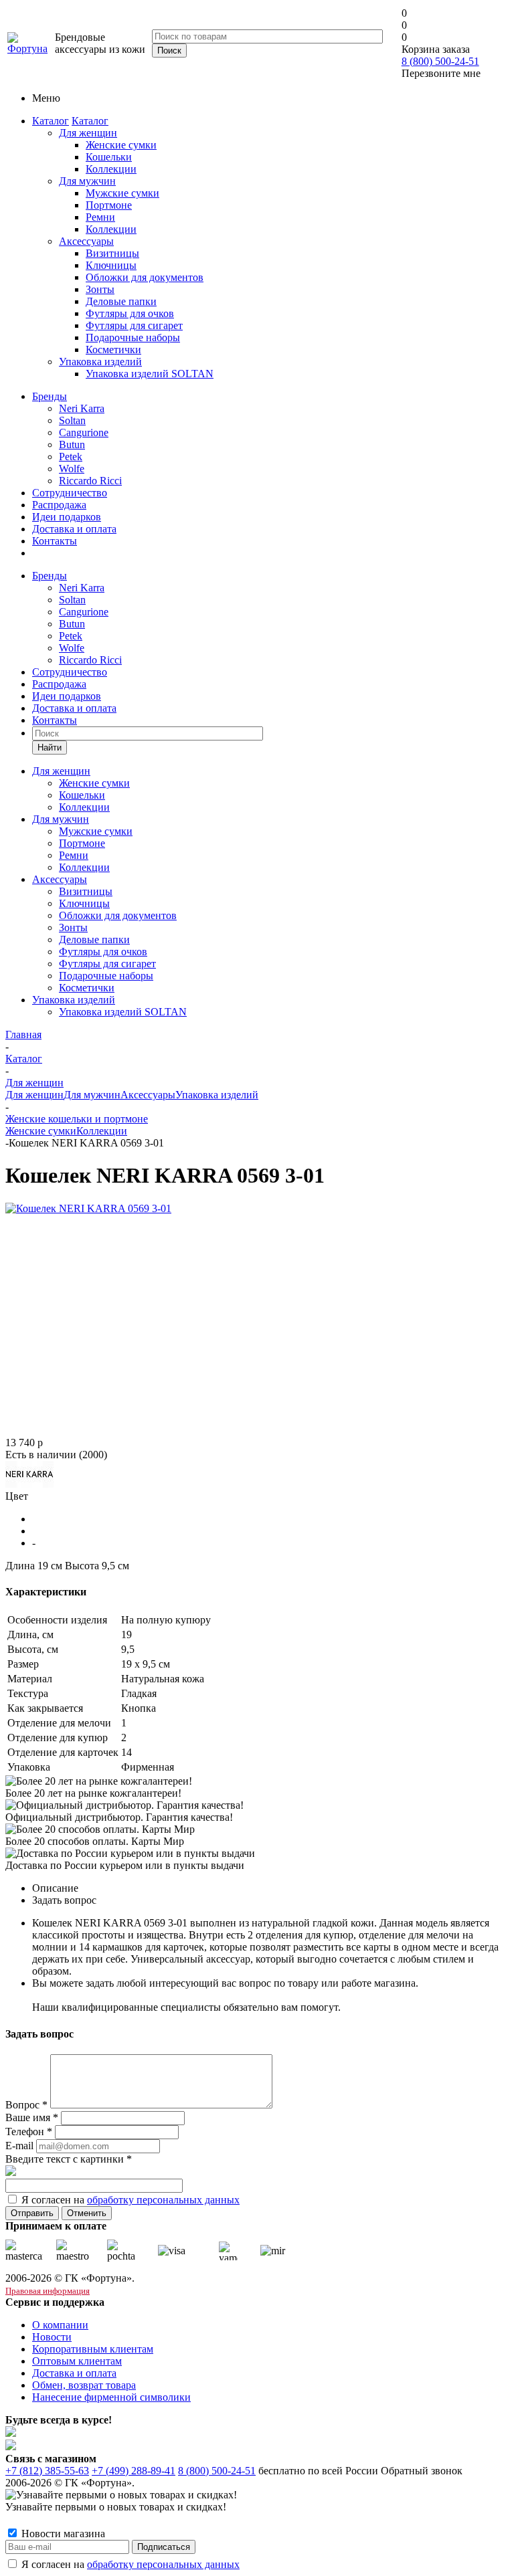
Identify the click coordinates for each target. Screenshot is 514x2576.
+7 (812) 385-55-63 (47, 2471)
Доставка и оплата (74, 529)
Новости (52, 2337)
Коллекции (102, 1131)
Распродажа (59, 505)
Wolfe (72, 469)
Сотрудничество (70, 493)
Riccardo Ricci (90, 481)
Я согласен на (131, 2200)
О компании (60, 2325)
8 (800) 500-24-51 (440, 61)
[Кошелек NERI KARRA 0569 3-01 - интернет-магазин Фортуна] (88, 1208)
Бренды (50, 396)
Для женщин (88, 133)
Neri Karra (82, 408)
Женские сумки (41, 1131)
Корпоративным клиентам (93, 2349)
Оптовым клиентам (77, 2361)
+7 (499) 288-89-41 (134, 2471)
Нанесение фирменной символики (111, 2397)
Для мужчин (87, 181)
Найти (50, 748)
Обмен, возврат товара (84, 2385)
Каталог (51, 121)
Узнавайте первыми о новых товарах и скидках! (116, 2507)
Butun (72, 444)
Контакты (55, 541)
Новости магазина (62, 2534)
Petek (71, 457)
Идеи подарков (67, 517)
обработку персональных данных (163, 2200)
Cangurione (84, 432)
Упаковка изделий (100, 362)
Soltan (72, 420)
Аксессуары (86, 241)
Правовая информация (48, 2291)
